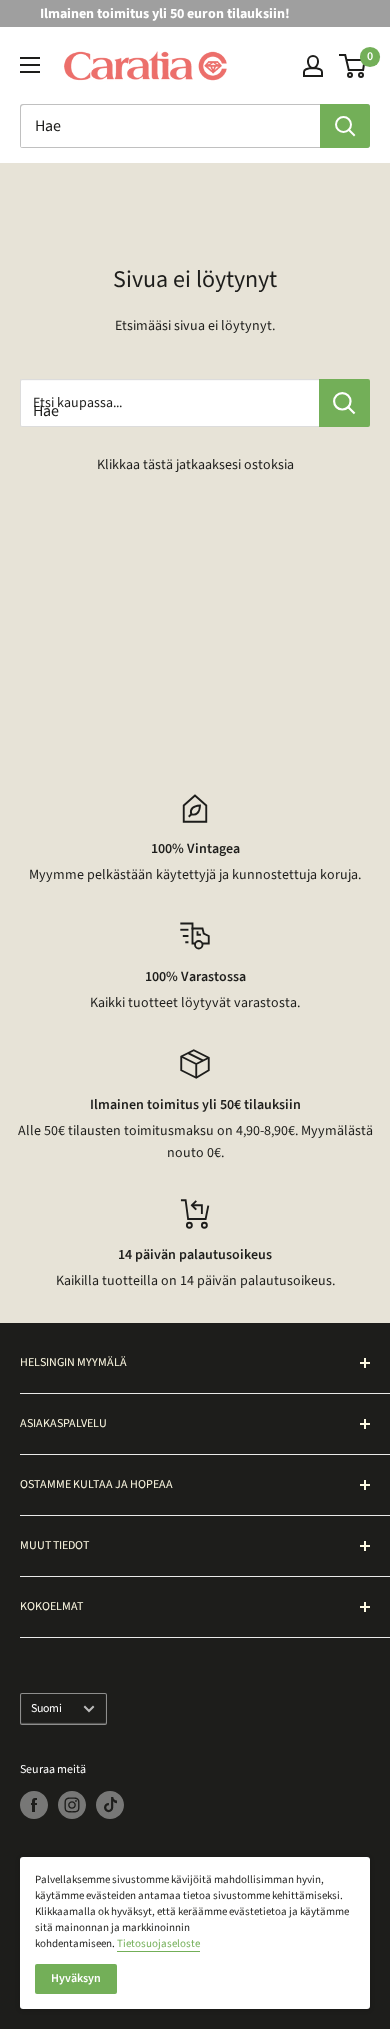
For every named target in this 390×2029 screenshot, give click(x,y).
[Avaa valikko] (30, 65)
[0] (353, 66)
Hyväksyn (76, 1978)
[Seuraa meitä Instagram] (72, 1805)
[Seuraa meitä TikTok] (110, 1805)
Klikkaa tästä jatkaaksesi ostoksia (195, 465)
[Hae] (345, 126)
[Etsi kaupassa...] (344, 403)
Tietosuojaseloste (158, 1943)
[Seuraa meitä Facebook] (34, 1805)
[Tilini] (313, 66)
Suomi (46, 1708)
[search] (170, 126)
